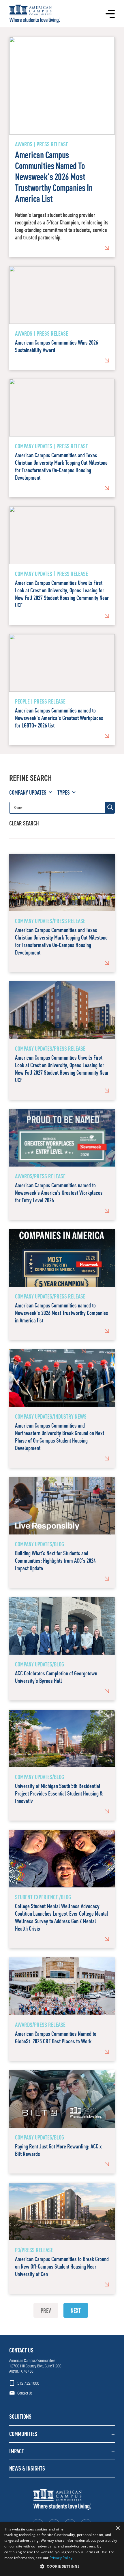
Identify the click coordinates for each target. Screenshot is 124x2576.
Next (76, 2310)
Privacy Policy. (62, 2558)
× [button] (118, 2528)
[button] (62, 2417)
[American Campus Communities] (34, 14)
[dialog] (62, 2549)
